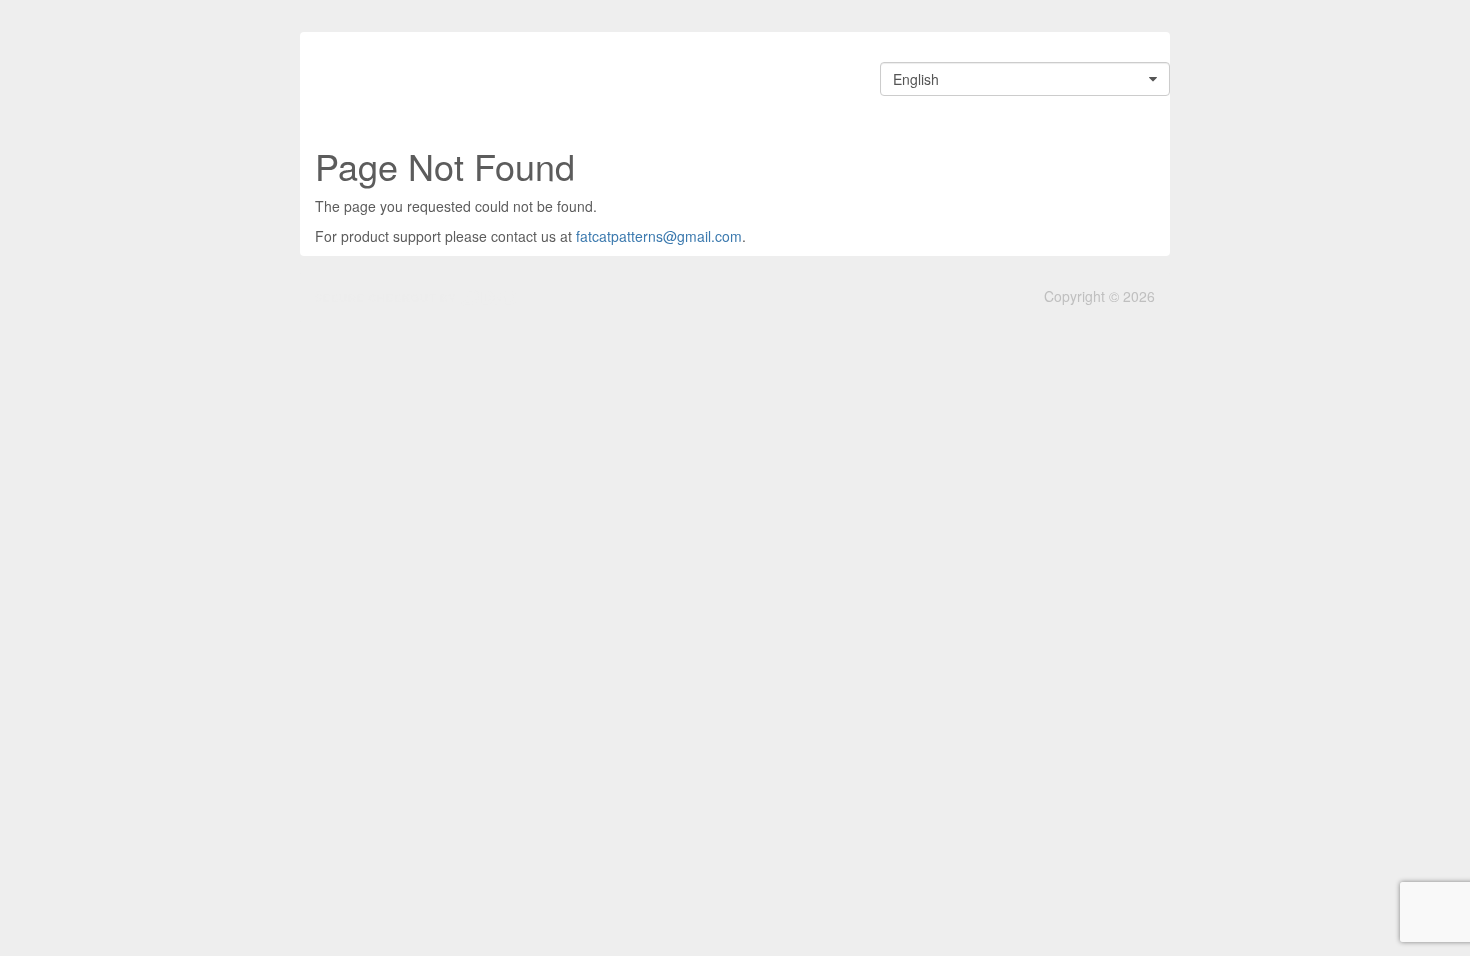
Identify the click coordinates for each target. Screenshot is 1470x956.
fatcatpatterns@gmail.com (659, 236)
